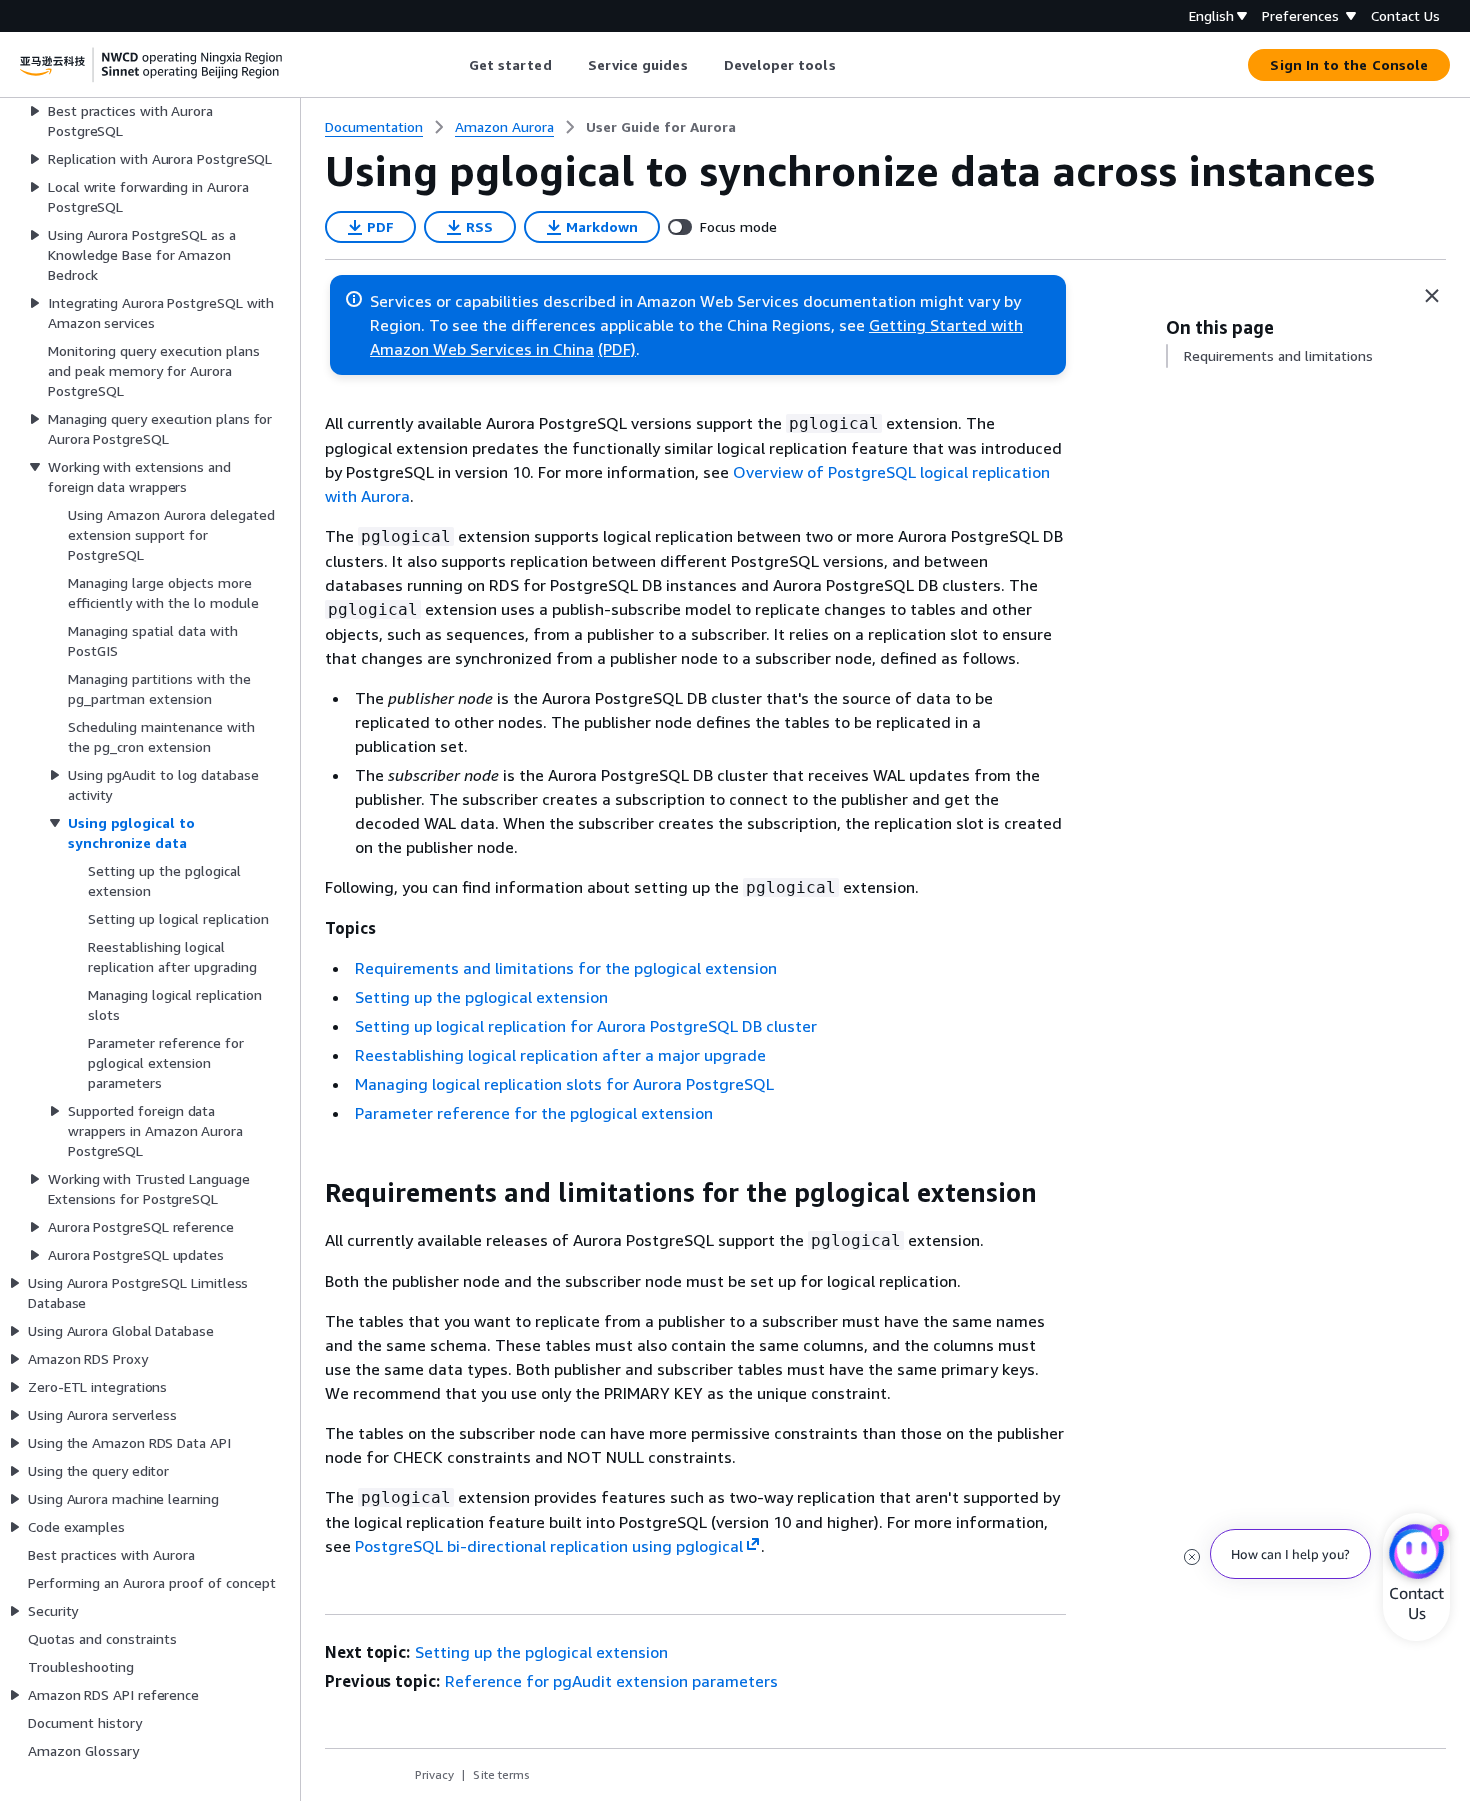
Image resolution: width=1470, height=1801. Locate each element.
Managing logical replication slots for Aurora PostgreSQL (564, 1084)
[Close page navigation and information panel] (1432, 296)
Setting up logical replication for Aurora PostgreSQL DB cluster (586, 1026)
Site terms (501, 1774)
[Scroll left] (453, 65)
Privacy (434, 1774)
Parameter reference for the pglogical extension (534, 1113)
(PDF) (617, 349)
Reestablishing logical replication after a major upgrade (560, 1055)
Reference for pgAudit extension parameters (611, 1681)
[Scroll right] (850, 65)
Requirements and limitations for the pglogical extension (566, 968)
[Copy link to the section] (309, 1193)
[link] (661, 127)
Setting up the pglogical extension (481, 997)
